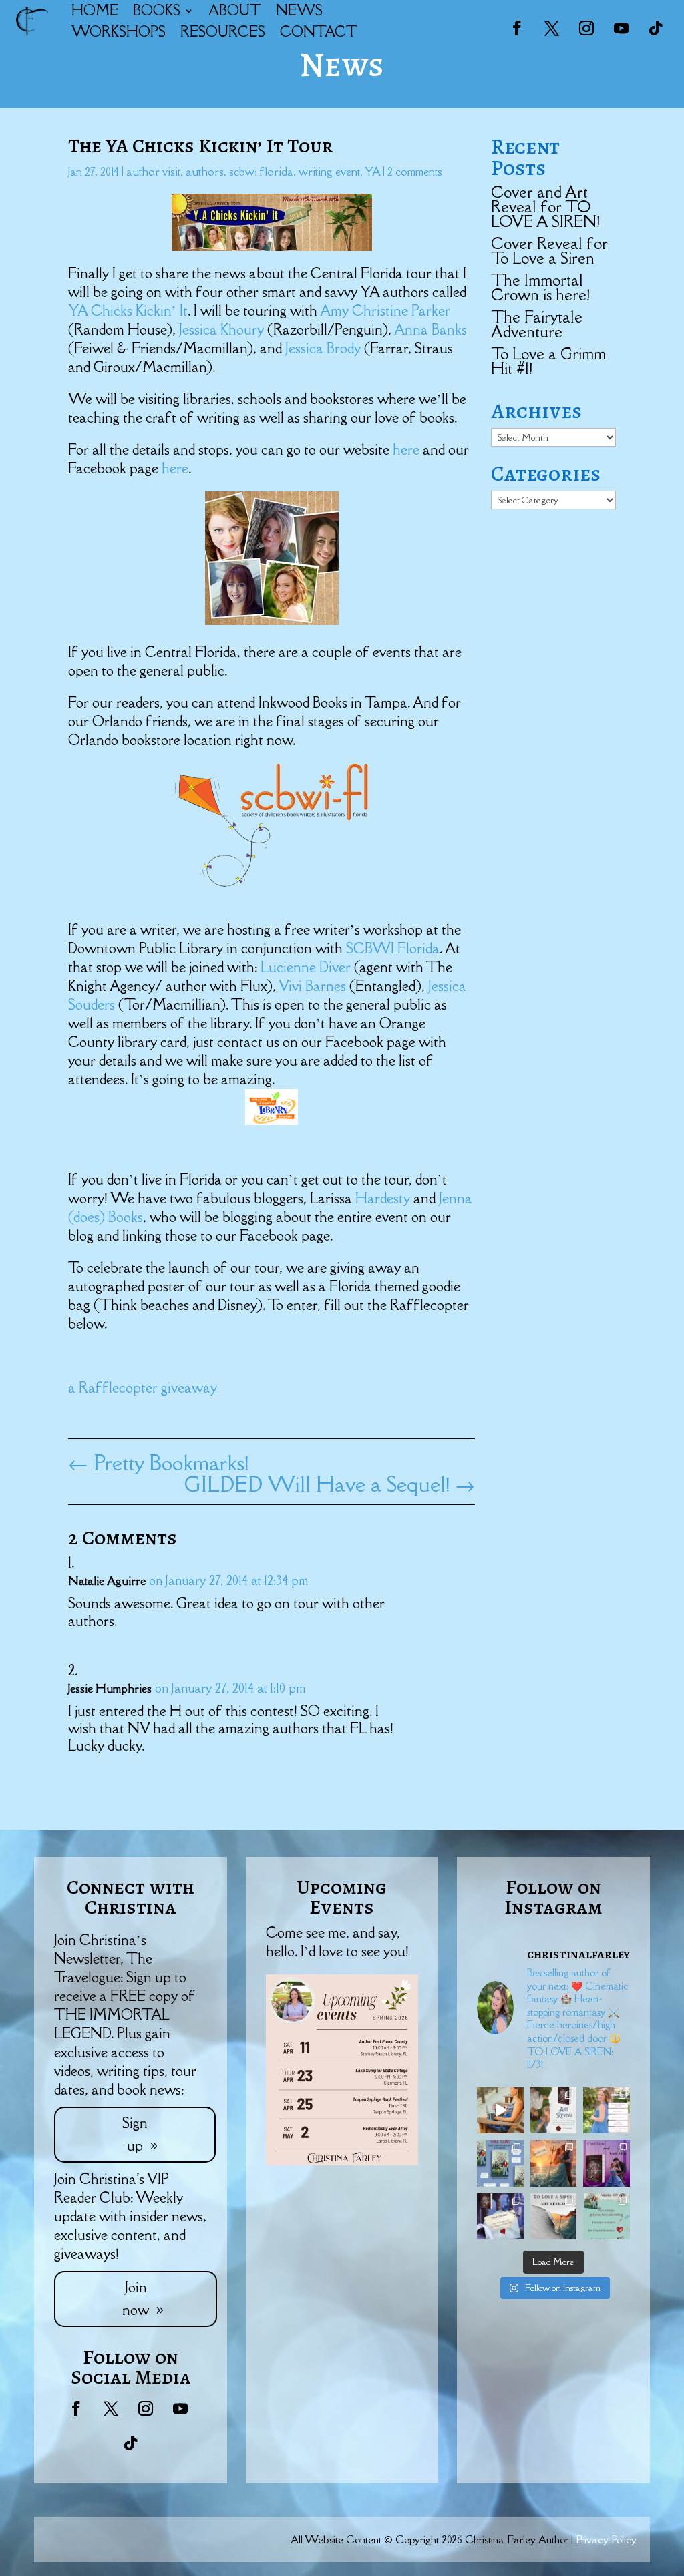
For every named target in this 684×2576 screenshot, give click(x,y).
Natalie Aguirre (107, 1581)
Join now (136, 2299)
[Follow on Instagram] (586, 28)
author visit (153, 172)
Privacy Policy (606, 2539)
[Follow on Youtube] (621, 28)
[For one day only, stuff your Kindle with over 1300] (500, 2163)
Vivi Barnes (314, 986)
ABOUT (235, 10)
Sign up (135, 2134)
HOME (95, 10)
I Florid (411, 948)
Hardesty (384, 1198)
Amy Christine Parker (385, 311)
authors (205, 172)
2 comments (415, 172)
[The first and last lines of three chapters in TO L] (607, 2163)
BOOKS (157, 10)
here (408, 450)
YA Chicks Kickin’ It (128, 311)
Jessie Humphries (110, 1689)
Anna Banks (431, 330)
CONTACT (319, 32)
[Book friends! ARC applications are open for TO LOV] (554, 2163)
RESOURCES (223, 32)
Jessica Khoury (223, 330)
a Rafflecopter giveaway (143, 1388)
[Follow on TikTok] (656, 28)
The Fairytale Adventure (537, 324)
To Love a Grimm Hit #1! (548, 361)
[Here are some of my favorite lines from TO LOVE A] (500, 2217)
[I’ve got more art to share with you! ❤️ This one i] (554, 2111)
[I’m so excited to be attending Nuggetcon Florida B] (607, 2111)
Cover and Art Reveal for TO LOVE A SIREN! (545, 207)
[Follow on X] (552, 28)
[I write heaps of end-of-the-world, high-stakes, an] (607, 2217)
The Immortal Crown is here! (540, 287)
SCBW (368, 948)
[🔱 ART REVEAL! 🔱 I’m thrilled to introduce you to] (554, 2217)
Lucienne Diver (307, 967)
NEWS (299, 10)
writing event (329, 172)
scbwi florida (261, 172)
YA (372, 172)
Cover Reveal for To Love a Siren (549, 251)
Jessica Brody (325, 348)
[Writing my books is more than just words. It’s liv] (500, 2111)
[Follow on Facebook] (517, 28)
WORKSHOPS (119, 32)
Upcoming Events (342, 1897)
